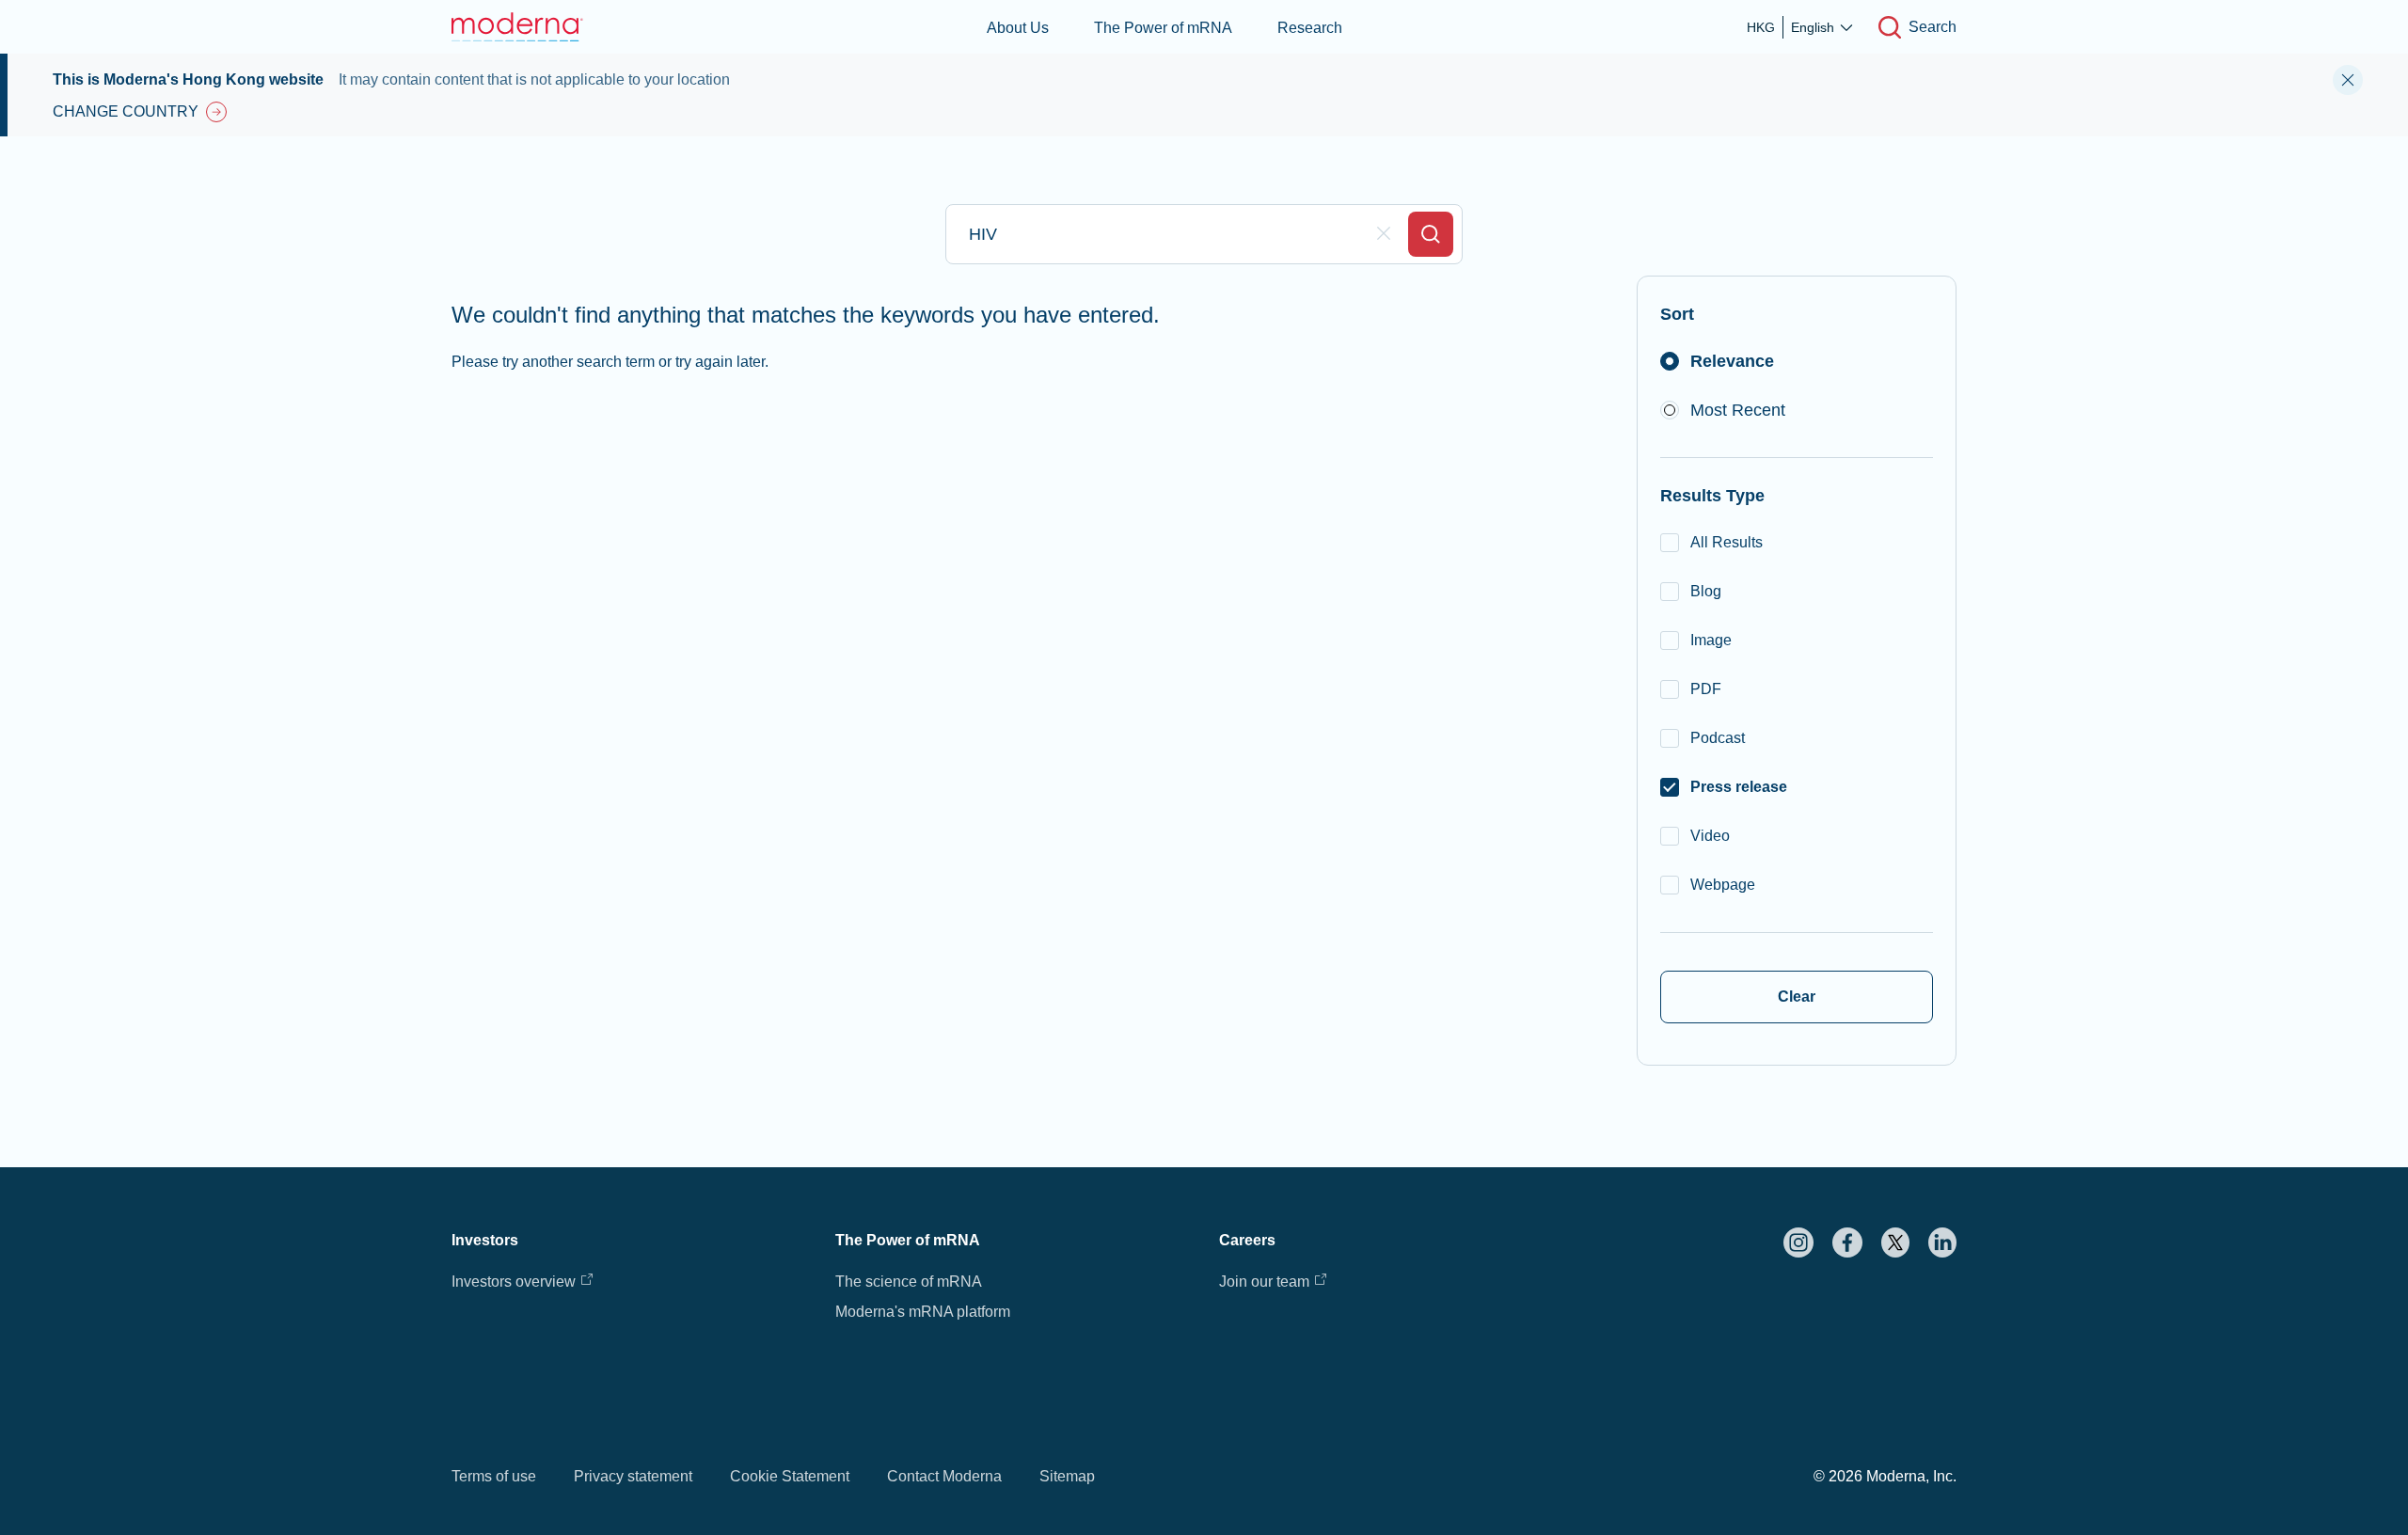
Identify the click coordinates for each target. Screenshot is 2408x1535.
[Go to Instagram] (1798, 1242)
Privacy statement (633, 1476)
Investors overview (514, 1282)
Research (1310, 28)
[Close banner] (2348, 80)
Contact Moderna (944, 1476)
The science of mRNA (909, 1282)
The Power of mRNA (1163, 28)
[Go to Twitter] (1895, 1242)
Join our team (1264, 1282)
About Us (1018, 28)
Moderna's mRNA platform (923, 1312)
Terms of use (494, 1476)
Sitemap (1067, 1476)
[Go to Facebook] (1847, 1242)
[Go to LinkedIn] (1942, 1242)
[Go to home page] (517, 27)
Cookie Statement (790, 1476)
